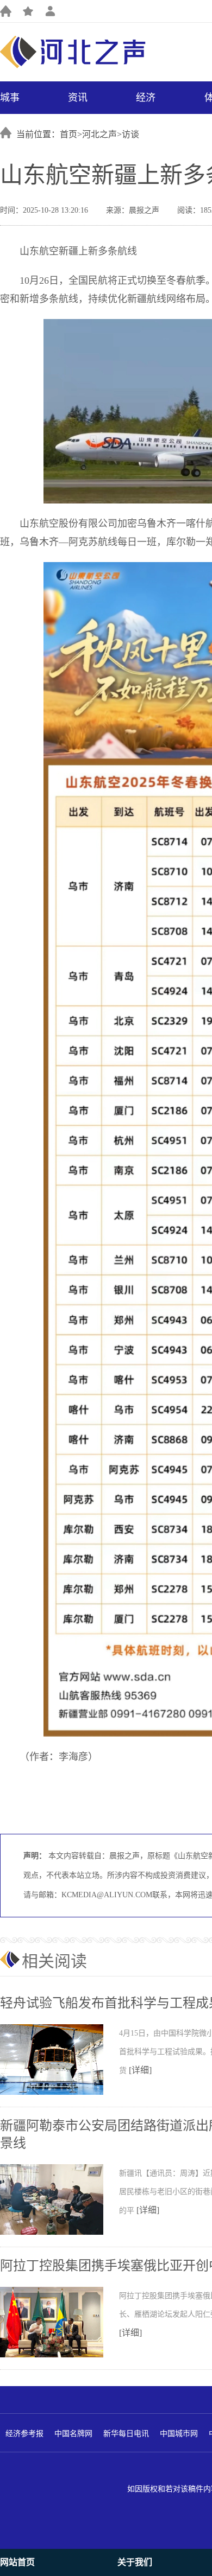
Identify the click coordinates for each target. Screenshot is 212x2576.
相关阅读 (54, 1961)
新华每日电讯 (126, 2434)
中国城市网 (179, 2434)
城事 (10, 98)
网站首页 (17, 2562)
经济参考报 (24, 2434)
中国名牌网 (73, 2434)
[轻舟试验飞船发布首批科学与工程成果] (60, 2093)
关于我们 (135, 2562)
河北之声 (99, 134)
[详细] (140, 2070)
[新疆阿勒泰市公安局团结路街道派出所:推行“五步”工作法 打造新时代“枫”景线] (60, 2233)
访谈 (130, 134)
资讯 (78, 98)
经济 (146, 98)
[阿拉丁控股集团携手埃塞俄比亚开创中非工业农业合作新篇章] (60, 2355)
